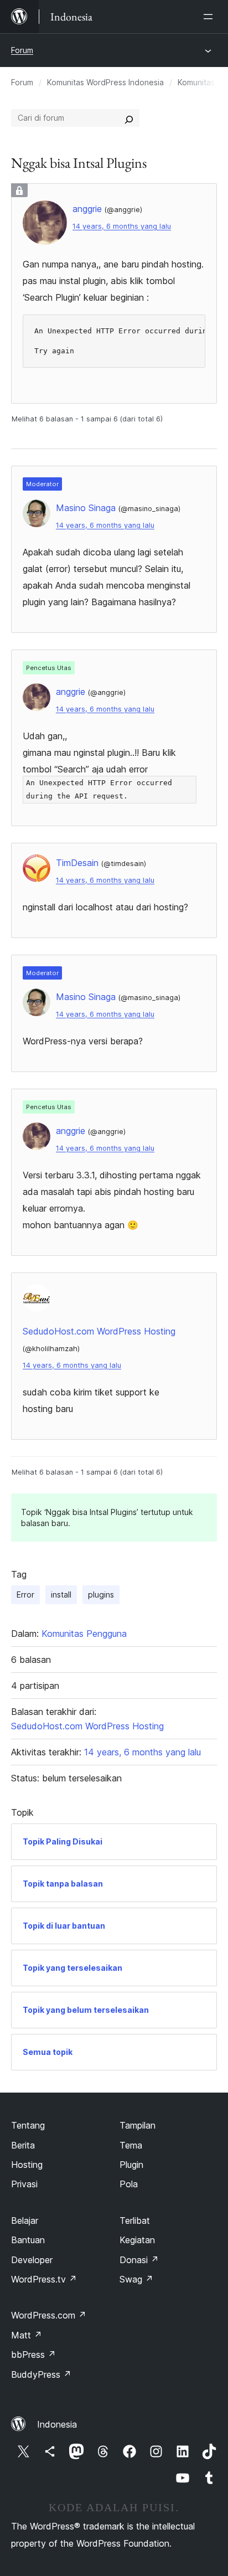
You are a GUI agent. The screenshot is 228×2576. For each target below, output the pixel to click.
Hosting (27, 2165)
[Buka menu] (210, 17)
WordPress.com (49, 2315)
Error (25, 1594)
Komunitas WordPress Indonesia (105, 82)
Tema (131, 2145)
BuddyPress (41, 2374)
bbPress (33, 2355)
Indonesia (57, 2424)
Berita (23, 2145)
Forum (22, 50)
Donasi (139, 2260)
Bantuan (28, 2240)
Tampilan (138, 2125)
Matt (27, 2335)
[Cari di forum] (129, 118)
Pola (129, 2184)
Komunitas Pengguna (84, 1634)
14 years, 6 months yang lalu (122, 226)
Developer (32, 2260)
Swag (136, 2279)
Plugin (131, 2165)
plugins (101, 1594)
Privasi (24, 2184)
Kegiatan (137, 2240)
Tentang (28, 2125)
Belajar (25, 2220)
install (61, 1594)
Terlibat (135, 2220)
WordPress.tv (44, 2279)
